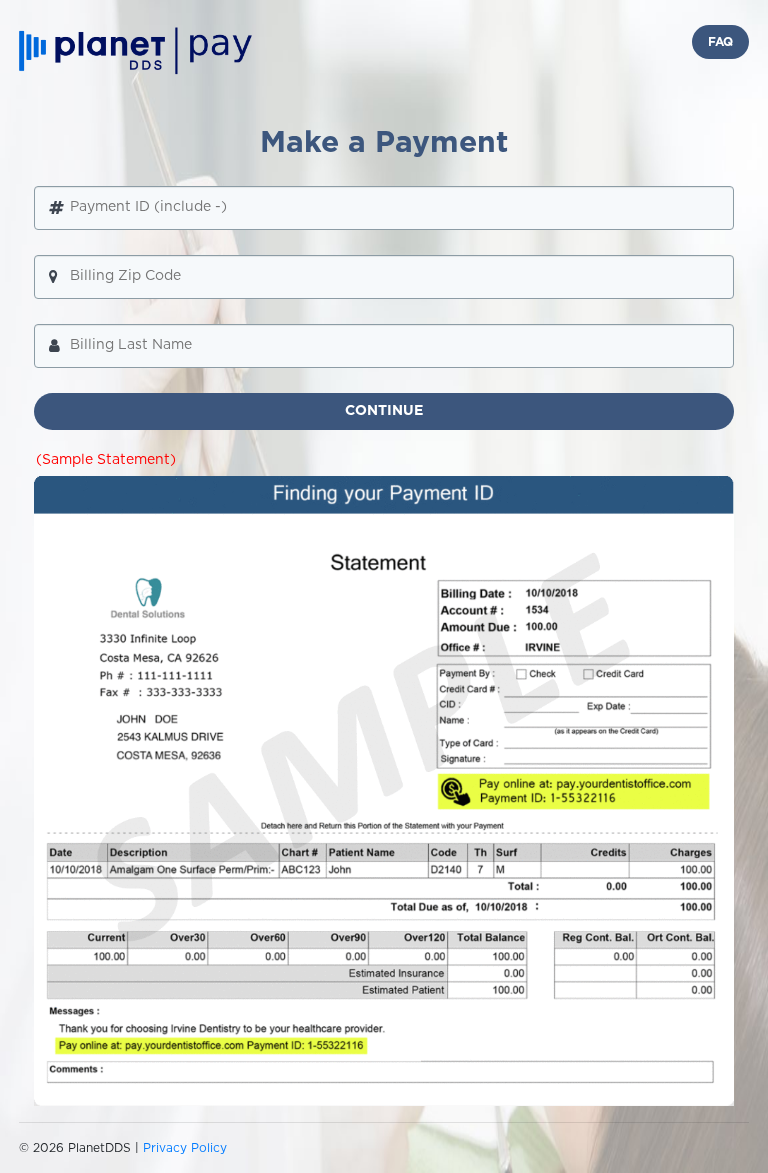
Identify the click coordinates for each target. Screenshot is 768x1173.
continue (384, 411)
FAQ (720, 42)
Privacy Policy (185, 1148)
